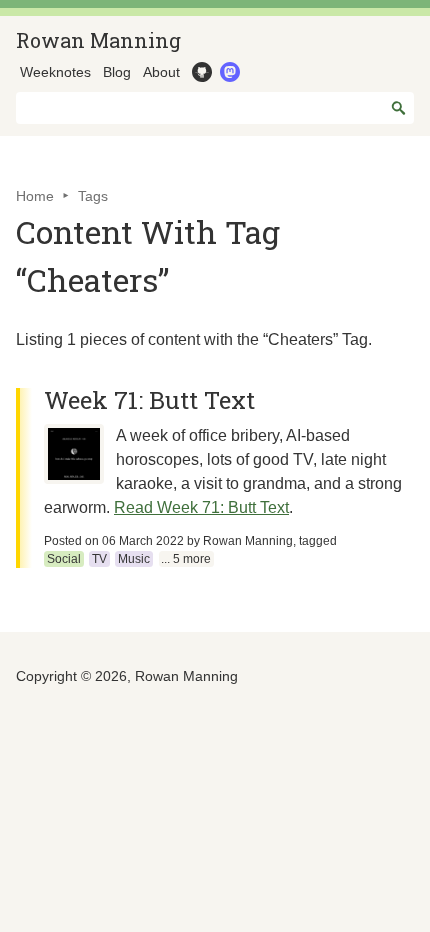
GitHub (200, 72)
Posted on (114, 541)
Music (134, 559)
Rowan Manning (98, 40)
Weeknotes (55, 72)
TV (99, 559)
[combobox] (215, 108)
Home (35, 196)
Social (64, 559)
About (161, 72)
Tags (93, 196)
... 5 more (186, 559)
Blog (117, 72)
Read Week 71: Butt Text (201, 507)
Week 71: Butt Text (149, 400)
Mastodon (228, 72)
